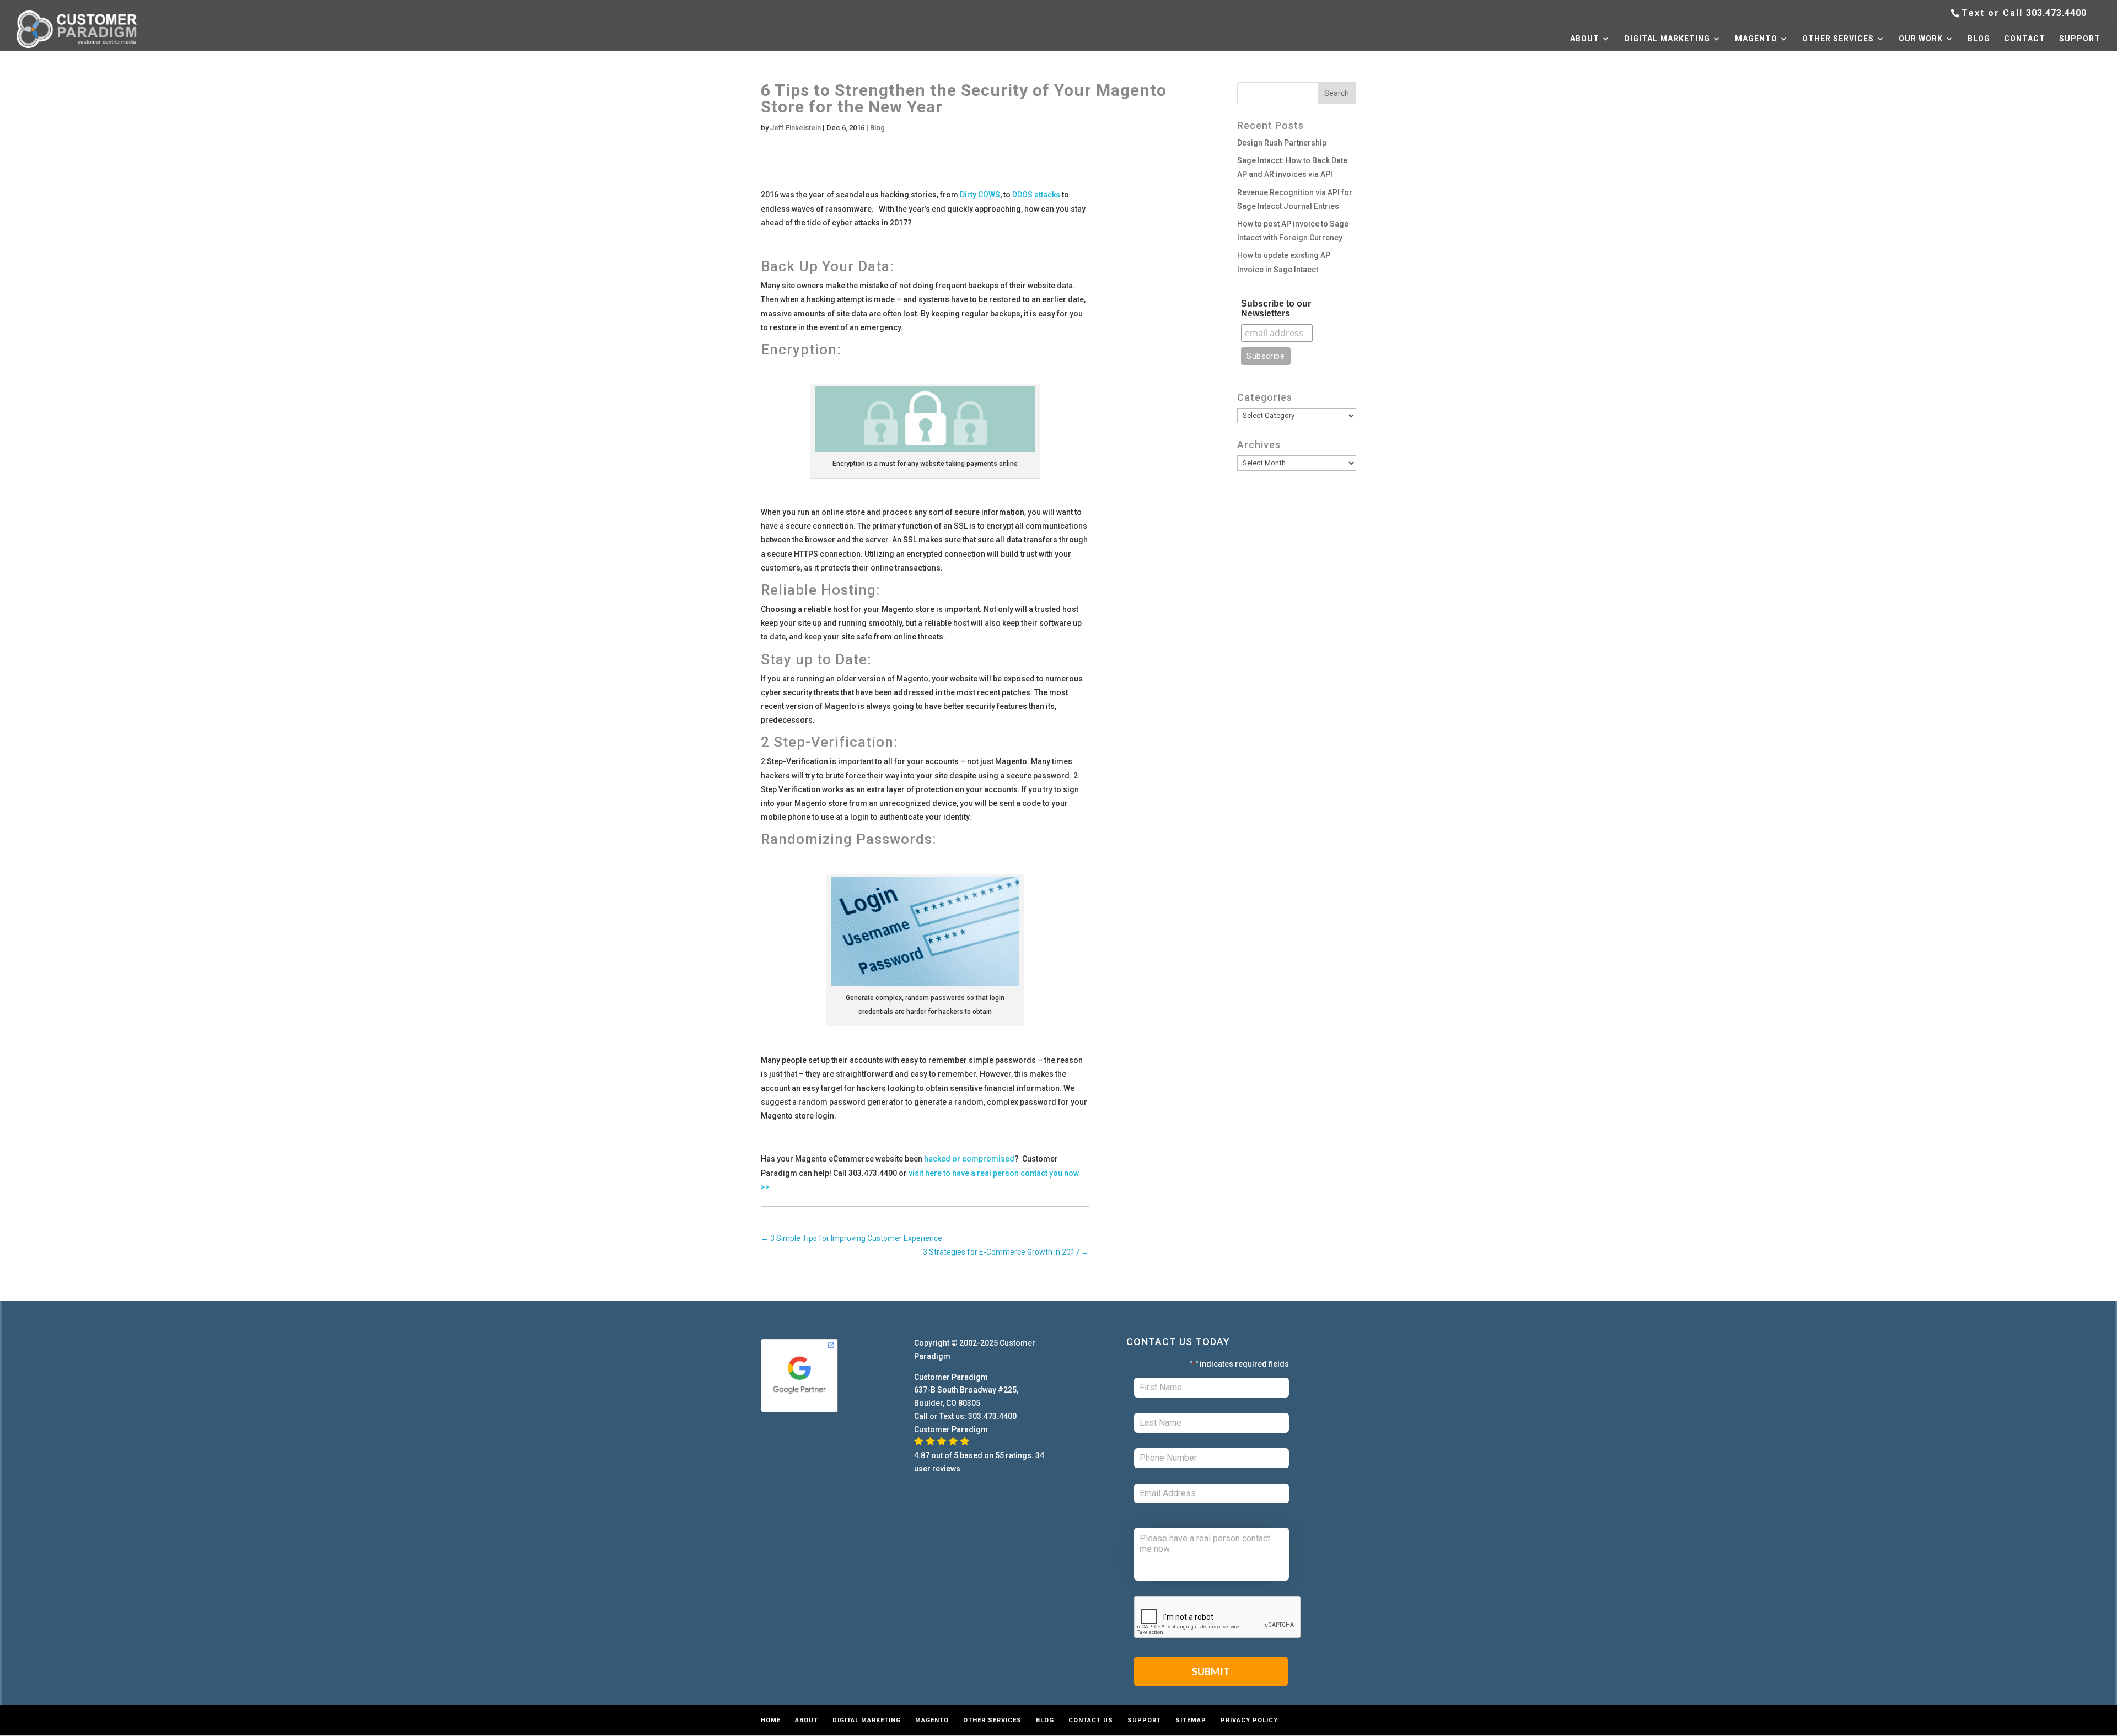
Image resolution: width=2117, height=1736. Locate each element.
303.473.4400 (2056, 13)
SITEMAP (1191, 1720)
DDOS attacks (1036, 195)
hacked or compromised (969, 1159)
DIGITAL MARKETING (1667, 39)
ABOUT (1585, 39)
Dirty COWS (980, 195)
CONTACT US (1091, 1720)
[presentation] (1218, 1617)
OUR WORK (1921, 39)
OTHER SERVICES (1838, 39)
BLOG (1979, 39)
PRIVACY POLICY (1249, 1720)
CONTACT (2025, 39)
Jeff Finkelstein (796, 128)
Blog (877, 128)
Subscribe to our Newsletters (1276, 308)
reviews (946, 1469)
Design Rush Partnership (1282, 143)
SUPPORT (2080, 39)
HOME (771, 1720)
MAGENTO (1756, 39)
